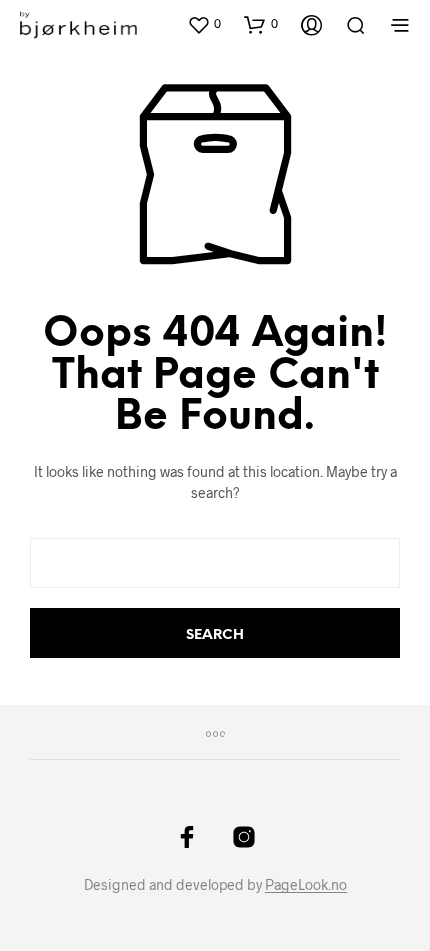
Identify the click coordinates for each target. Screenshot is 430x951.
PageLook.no (306, 885)
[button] (204, 24)
